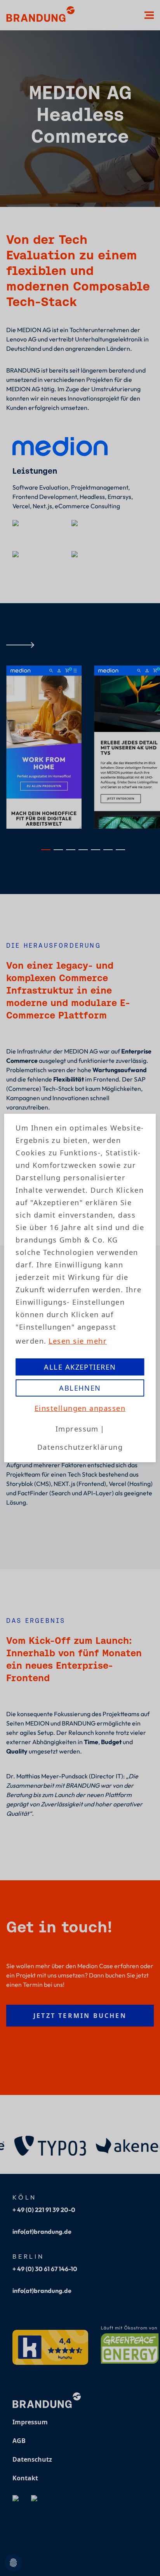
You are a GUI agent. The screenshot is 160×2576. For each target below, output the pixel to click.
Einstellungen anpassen (80, 1408)
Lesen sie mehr (78, 1341)
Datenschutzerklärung (80, 1447)
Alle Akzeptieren (80, 1367)
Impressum (77, 1429)
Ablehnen (80, 1388)
